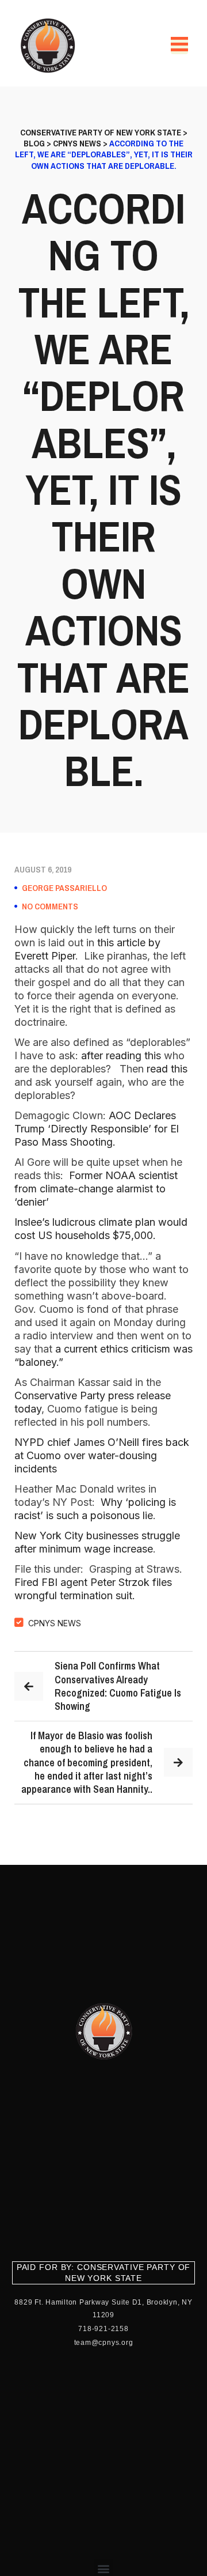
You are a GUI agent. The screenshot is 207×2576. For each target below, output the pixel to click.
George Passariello (64, 888)
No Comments (50, 906)
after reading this (121, 1055)
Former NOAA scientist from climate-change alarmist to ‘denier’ (96, 1189)
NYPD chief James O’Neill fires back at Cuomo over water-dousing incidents (102, 1455)
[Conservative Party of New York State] (50, 46)
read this (167, 1069)
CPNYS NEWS (55, 1623)
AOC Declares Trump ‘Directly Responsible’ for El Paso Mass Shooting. (97, 1129)
